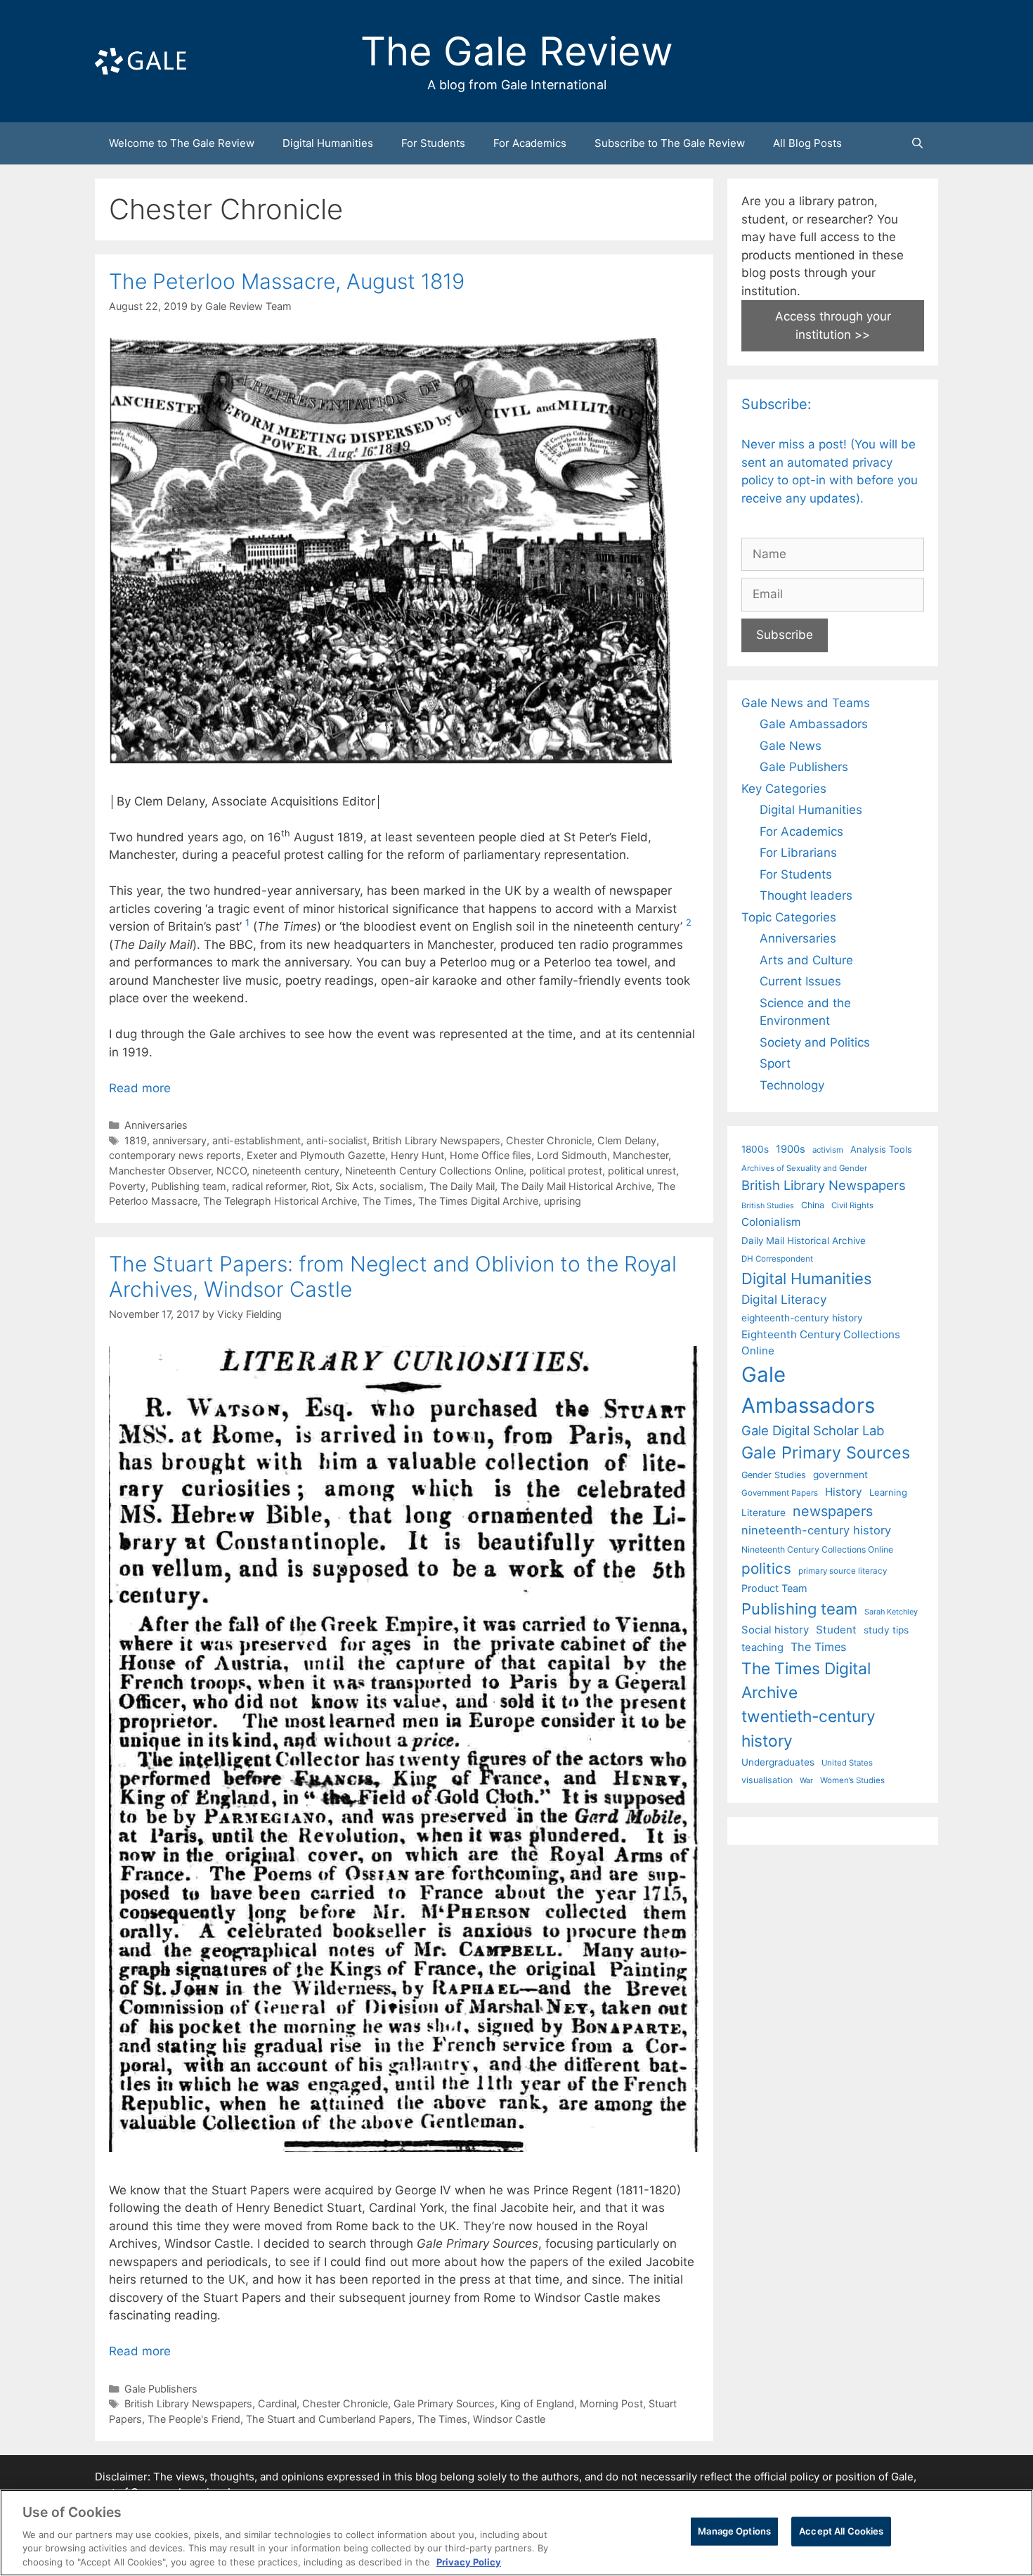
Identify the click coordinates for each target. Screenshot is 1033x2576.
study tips (886, 1630)
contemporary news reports (175, 1155)
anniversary (180, 1140)
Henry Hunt (417, 1155)
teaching (762, 1648)
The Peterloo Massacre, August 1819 (287, 281)
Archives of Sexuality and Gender (804, 1168)
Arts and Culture (806, 960)
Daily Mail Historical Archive (804, 1241)
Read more (140, 1088)
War (806, 1780)
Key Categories (784, 789)
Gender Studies (774, 1475)
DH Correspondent (777, 1259)
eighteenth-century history (802, 1318)
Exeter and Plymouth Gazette (316, 1155)
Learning (888, 1492)
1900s (791, 1149)
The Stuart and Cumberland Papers (329, 2419)
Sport (775, 1063)
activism (828, 1150)
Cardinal (277, 2403)
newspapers (833, 1511)
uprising (563, 1201)
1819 (136, 1140)
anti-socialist (337, 1140)
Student (836, 1630)
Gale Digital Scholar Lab (813, 1430)
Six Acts (355, 1186)
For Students (433, 143)
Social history (775, 1630)
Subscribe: (777, 404)
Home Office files (490, 1155)
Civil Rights (852, 1205)
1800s (755, 1149)
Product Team (774, 1588)
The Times (388, 1201)
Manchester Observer (160, 1171)
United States (847, 1763)
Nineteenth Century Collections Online (434, 1171)
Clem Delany (627, 1140)
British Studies (768, 1206)
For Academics (530, 143)
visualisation (767, 1780)
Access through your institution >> (833, 325)
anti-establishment (256, 1140)
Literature (764, 1513)
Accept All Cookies (841, 2531)
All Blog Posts (807, 143)
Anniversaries (156, 1125)
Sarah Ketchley (891, 1612)
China (813, 1205)
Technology (792, 1085)
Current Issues (800, 981)
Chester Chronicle (549, 1140)
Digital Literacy (784, 1299)
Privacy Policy (469, 2561)
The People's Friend (194, 2419)
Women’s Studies (852, 1780)
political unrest (642, 1171)
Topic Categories (789, 917)
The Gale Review (517, 51)
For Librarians (798, 853)
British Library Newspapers (436, 1140)
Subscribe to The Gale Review (670, 143)
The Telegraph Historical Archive (280, 1201)
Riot (320, 1186)
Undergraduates (778, 1762)
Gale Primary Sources (444, 2403)
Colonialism (771, 1222)
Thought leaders (806, 895)
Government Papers (780, 1493)
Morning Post (611, 2403)
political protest (566, 1171)
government (840, 1475)
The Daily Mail (462, 1186)
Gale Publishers (161, 2389)
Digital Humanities (328, 143)
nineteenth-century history (816, 1530)
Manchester (641, 1155)
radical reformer (269, 1186)
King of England (537, 2403)
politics (766, 1568)
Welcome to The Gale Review (182, 143)
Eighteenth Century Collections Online (821, 1342)
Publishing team (189, 1186)
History (844, 1492)
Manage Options (734, 2531)
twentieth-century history (808, 1728)
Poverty (127, 1186)
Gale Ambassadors (814, 724)
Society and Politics (815, 1042)
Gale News (791, 746)
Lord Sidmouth (572, 1155)
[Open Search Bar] (917, 143)
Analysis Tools (881, 1149)
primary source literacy (843, 1571)
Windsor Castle (509, 2419)
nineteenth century (296, 1171)
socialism (402, 1186)
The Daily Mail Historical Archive (576, 1186)
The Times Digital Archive (478, 1201)
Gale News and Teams (806, 703)
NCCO (232, 1171)
